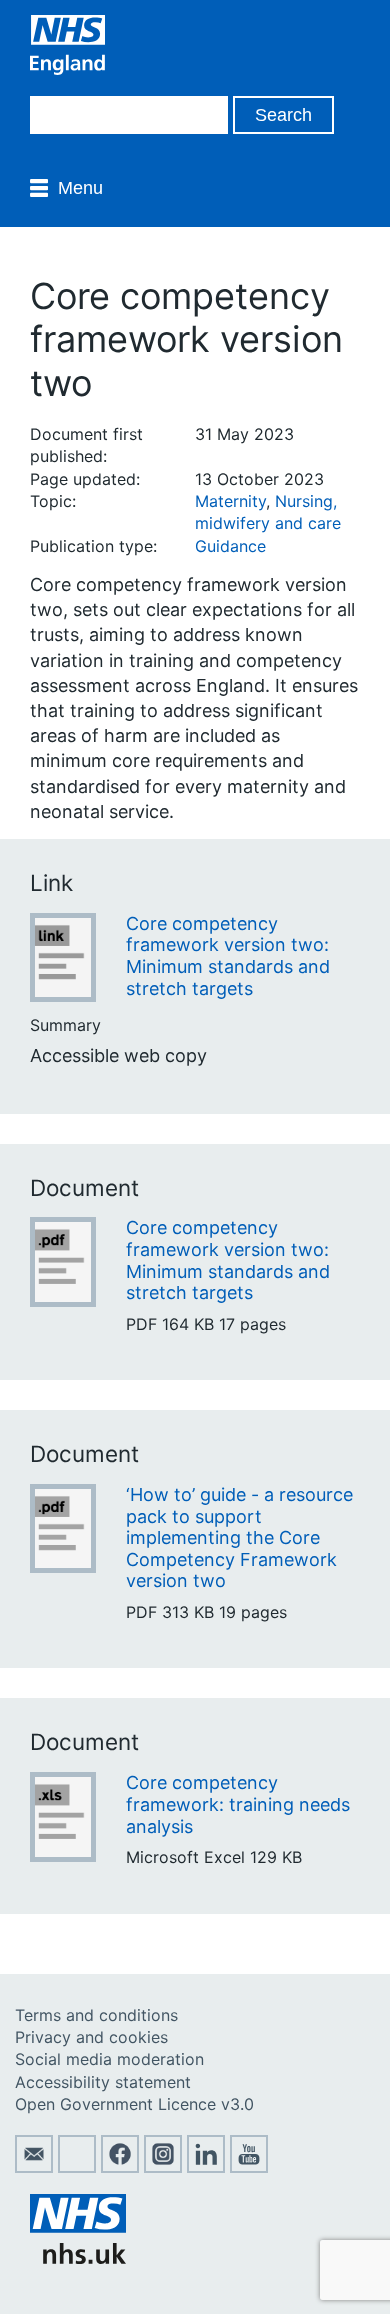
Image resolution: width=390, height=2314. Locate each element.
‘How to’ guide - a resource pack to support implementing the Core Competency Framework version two (239, 1537)
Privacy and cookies (91, 2037)
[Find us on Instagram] (163, 2167)
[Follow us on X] (77, 2167)
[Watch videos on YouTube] (249, 2167)
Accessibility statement (103, 2082)
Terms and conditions (96, 2015)
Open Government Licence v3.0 (134, 2104)
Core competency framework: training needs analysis (238, 1804)
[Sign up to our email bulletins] (34, 2167)
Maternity (230, 501)
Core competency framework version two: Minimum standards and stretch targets (228, 956)
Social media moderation (109, 2059)
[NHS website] (78, 2258)
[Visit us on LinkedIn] (206, 2167)
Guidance (230, 546)
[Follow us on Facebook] (120, 2167)
